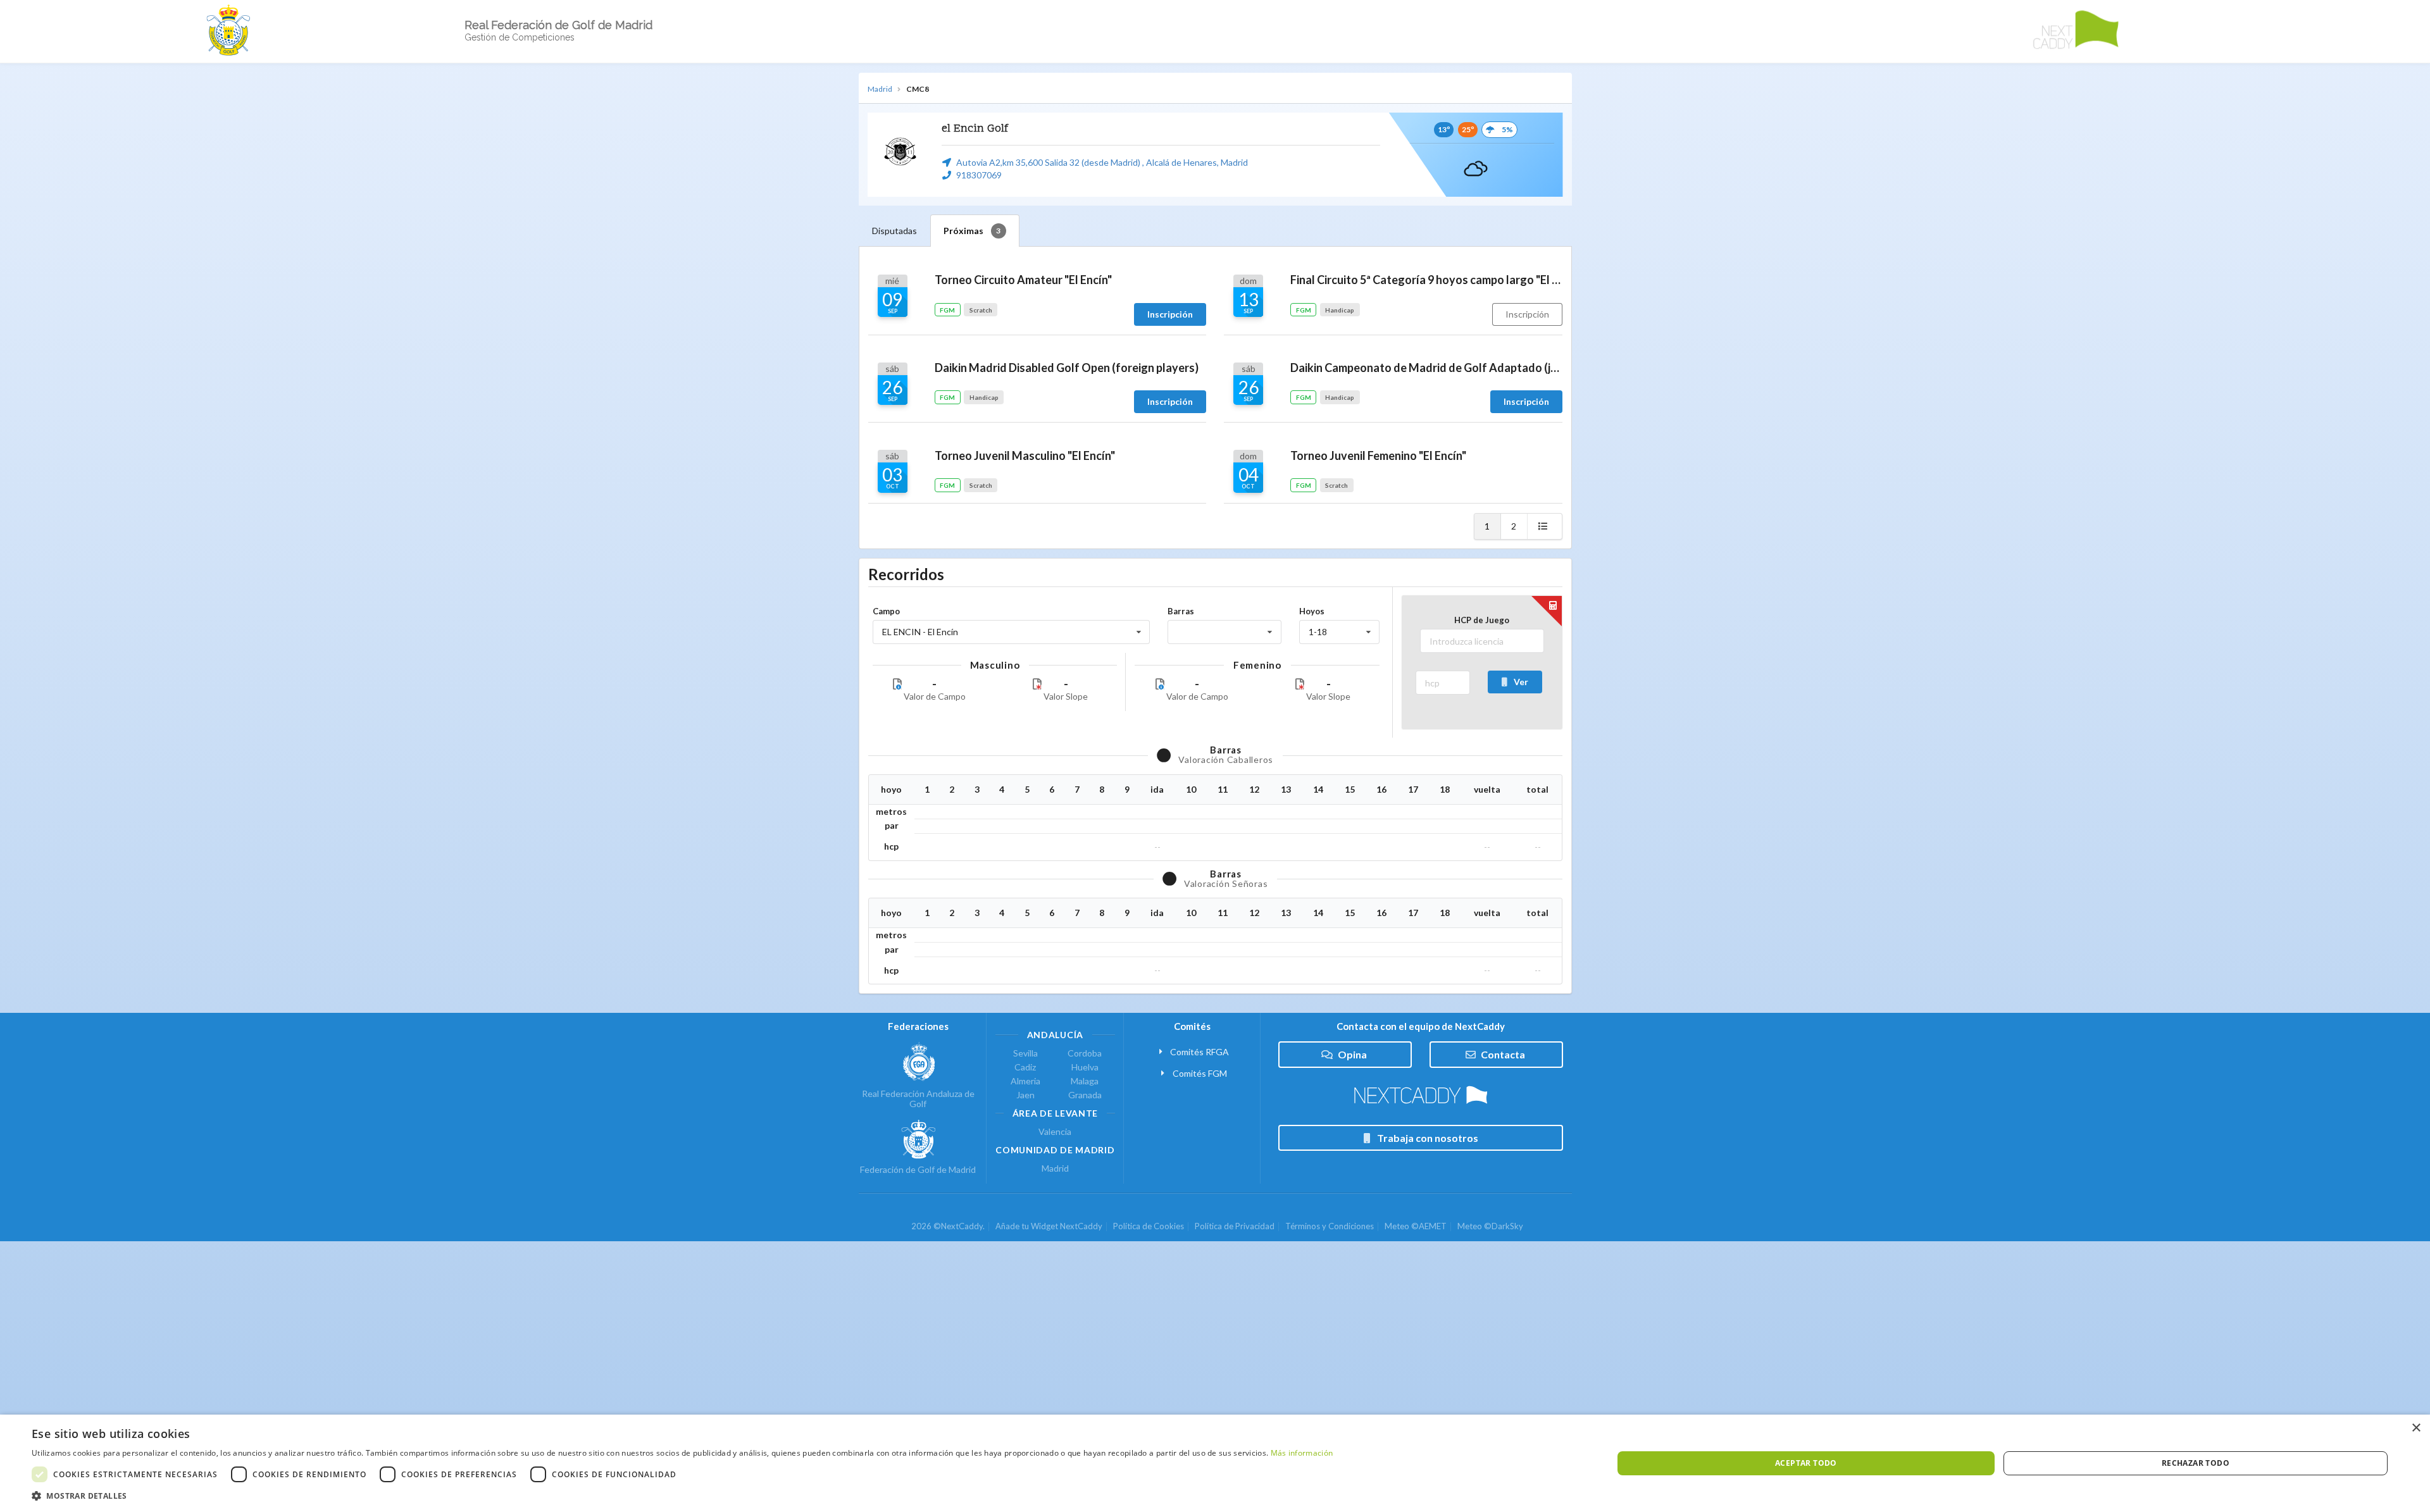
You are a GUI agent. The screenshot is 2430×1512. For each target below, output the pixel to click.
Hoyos (1312, 611)
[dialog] (1215, 1463)
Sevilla (1025, 1053)
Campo (886, 611)
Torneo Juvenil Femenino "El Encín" (1378, 455)
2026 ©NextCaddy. (948, 1226)
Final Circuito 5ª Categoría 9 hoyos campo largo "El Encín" (1426, 280)
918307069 (979, 175)
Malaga (1085, 1081)
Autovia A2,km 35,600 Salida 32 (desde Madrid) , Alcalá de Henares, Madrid (1102, 162)
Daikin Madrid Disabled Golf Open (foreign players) (1067, 368)
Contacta (1503, 1054)
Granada (1085, 1095)
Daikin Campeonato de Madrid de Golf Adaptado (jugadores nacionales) (1426, 368)
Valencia (1055, 1132)
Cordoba (1085, 1053)
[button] (682, 1496)
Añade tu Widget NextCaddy (1049, 1226)
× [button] (2416, 1428)
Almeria (1025, 1081)
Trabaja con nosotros (1428, 1138)
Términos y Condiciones (1330, 1226)
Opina (1352, 1054)
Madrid (880, 89)
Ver (1521, 682)
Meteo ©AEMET (1416, 1226)
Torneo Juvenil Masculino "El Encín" (1025, 455)
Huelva (1085, 1067)
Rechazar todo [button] (2196, 1463)
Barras (1181, 611)
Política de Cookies (1149, 1226)
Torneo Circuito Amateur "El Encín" (1023, 280)
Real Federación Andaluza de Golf (918, 1099)
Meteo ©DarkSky (1490, 1226)
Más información (1302, 1453)
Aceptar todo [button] (1806, 1463)
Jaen (1025, 1095)
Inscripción (1527, 314)
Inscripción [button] (1170, 314)
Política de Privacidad (1235, 1226)
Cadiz (1025, 1067)
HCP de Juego (1482, 620)
